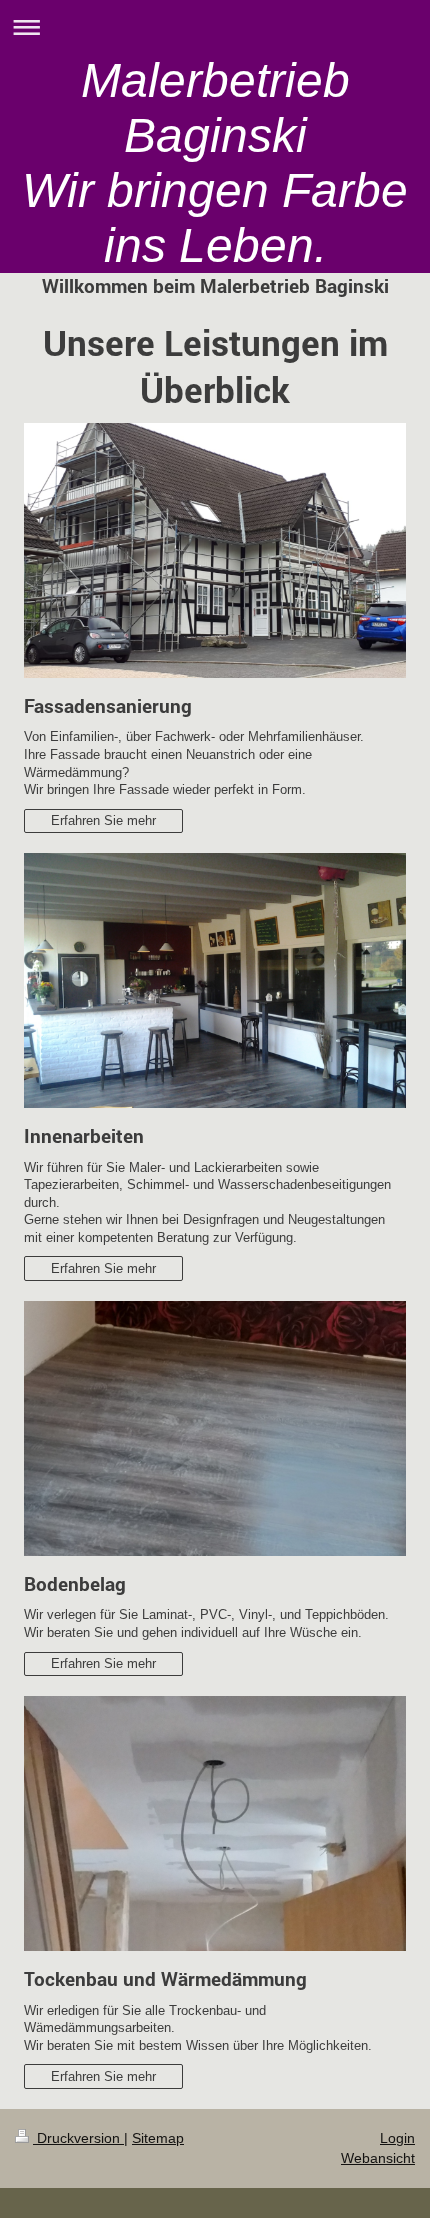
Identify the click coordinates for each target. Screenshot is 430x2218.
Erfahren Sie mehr (103, 820)
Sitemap (158, 2138)
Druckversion (78, 2138)
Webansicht (378, 2158)
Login (397, 2138)
